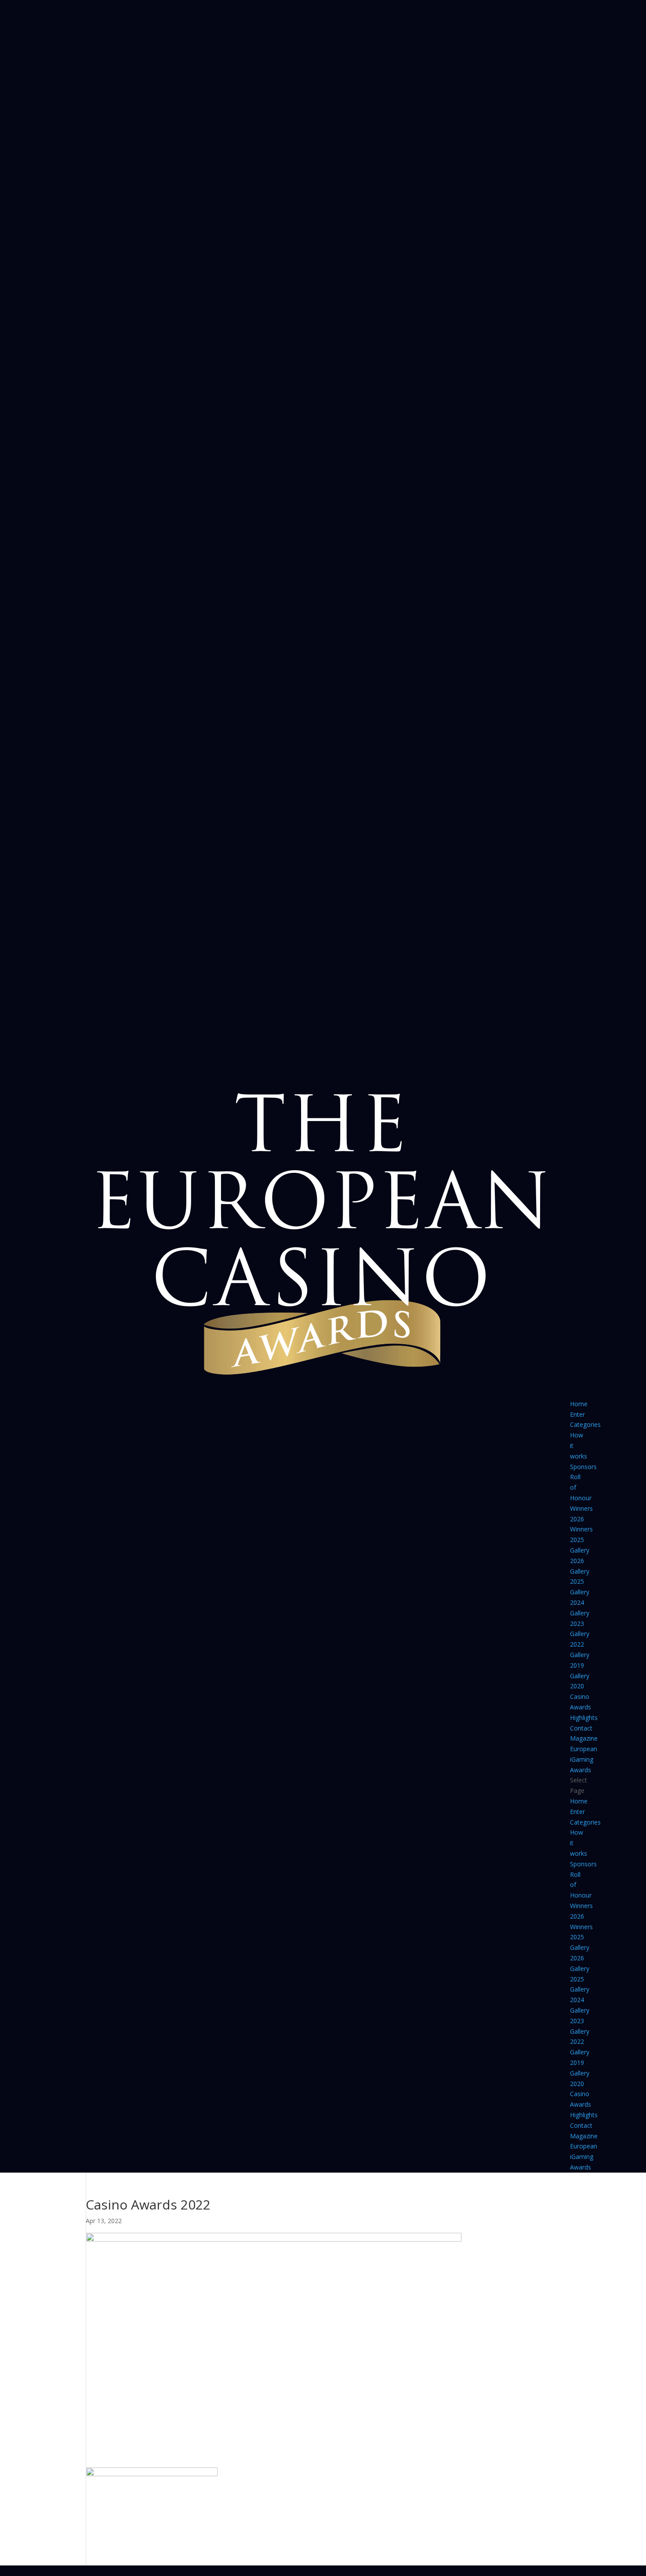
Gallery (580, 1550)
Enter (577, 1414)
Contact (581, 1728)
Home (579, 1404)
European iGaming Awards (584, 1759)
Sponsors (583, 1467)
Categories (585, 1424)
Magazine (584, 1738)
